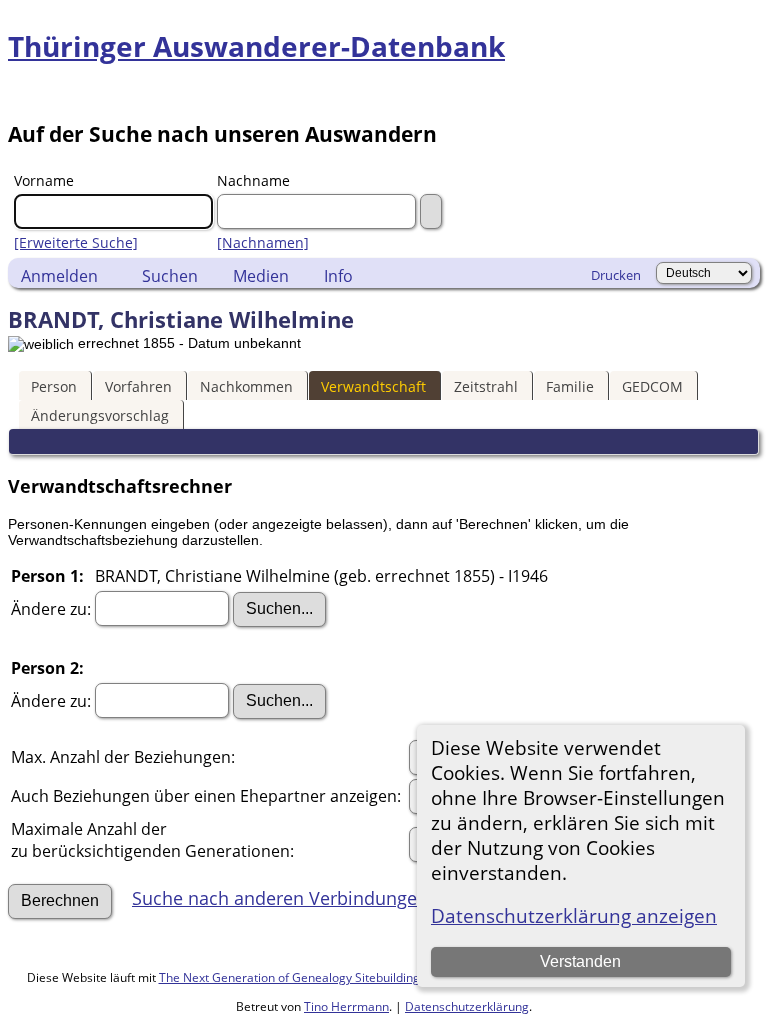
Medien (261, 276)
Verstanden (580, 961)
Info (338, 276)
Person (54, 386)
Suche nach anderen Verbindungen (280, 898)
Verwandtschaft (373, 386)
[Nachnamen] (263, 242)
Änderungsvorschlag (100, 415)
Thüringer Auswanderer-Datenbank (256, 46)
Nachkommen (246, 386)
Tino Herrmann (346, 1006)
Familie (570, 386)
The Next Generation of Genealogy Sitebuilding (289, 977)
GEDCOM (652, 386)
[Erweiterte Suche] (76, 242)
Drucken (616, 275)
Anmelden (59, 276)
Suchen (170, 276)
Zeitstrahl (486, 386)
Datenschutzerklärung (467, 1006)
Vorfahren (138, 386)
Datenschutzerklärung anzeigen (574, 915)
